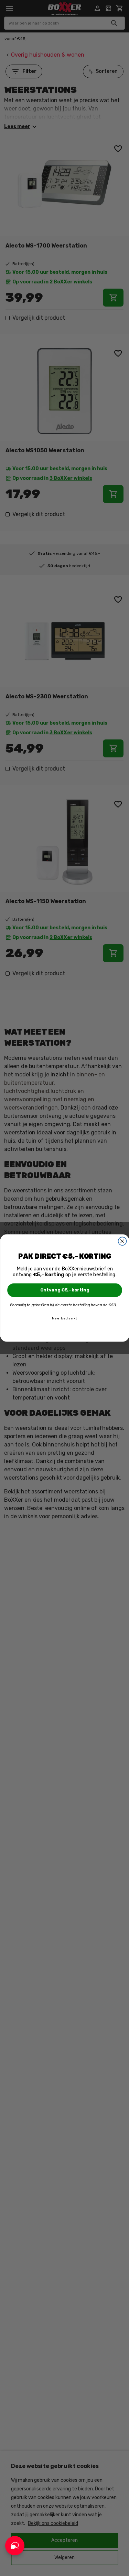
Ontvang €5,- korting (64, 1290)
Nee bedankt (64, 1318)
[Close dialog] (122, 1241)
